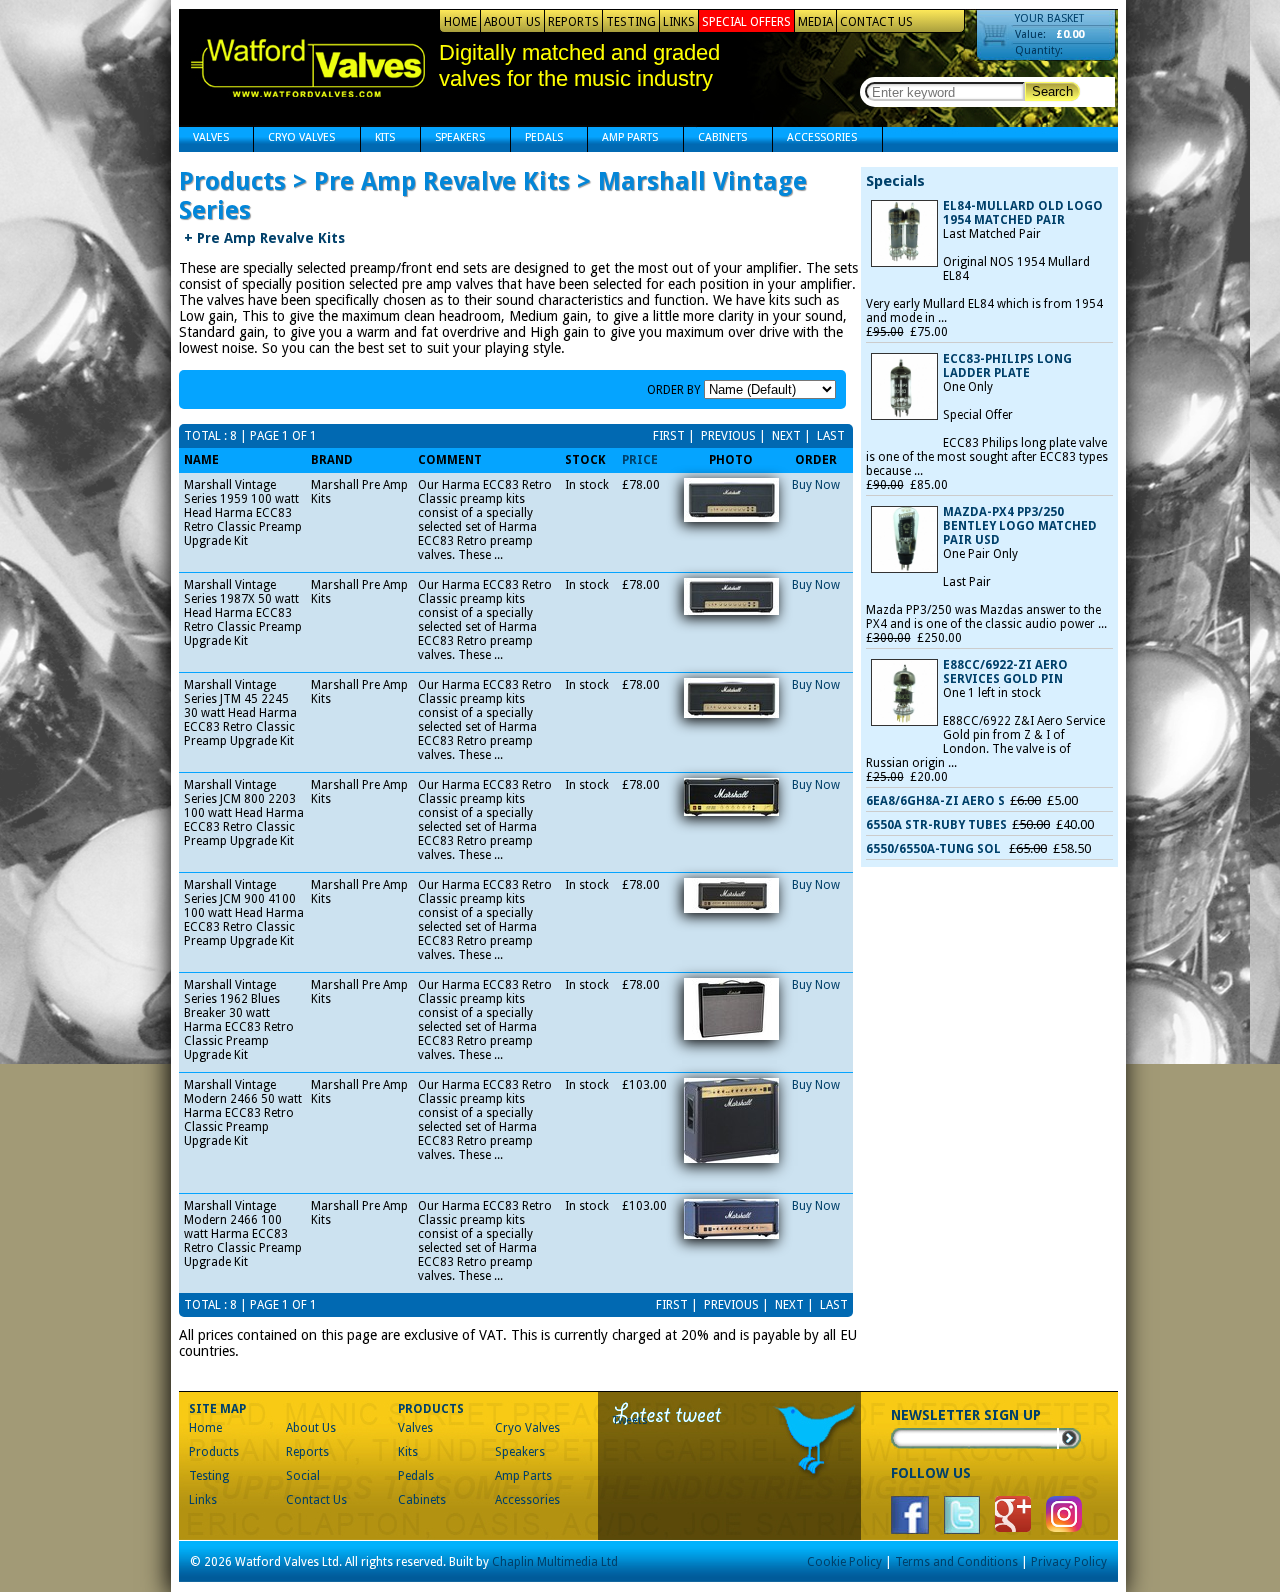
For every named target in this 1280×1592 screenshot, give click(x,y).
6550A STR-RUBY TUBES (936, 825)
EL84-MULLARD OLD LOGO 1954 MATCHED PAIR (1023, 213)
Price (640, 460)
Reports (573, 22)
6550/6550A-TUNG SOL (935, 849)
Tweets (630, 1420)
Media (815, 22)
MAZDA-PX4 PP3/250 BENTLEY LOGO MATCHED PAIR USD (1020, 526)
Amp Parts (623, 139)
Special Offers (746, 22)
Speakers (453, 139)
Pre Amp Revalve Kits (264, 238)
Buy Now (816, 485)
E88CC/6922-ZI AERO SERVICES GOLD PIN (1005, 672)
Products (214, 1452)
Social (303, 1476)
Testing (631, 22)
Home (460, 22)
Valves (204, 139)
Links (679, 22)
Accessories (815, 139)
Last (829, 436)
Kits (378, 139)
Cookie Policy (844, 1562)
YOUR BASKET (1049, 18)
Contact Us (876, 22)
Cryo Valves (294, 139)
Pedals (537, 139)
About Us (512, 22)
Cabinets (715, 139)
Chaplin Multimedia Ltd (555, 1562)
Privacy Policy (1069, 1562)
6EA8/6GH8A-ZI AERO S (935, 801)
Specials (895, 181)
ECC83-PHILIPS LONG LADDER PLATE (1007, 366)
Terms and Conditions (956, 1562)
